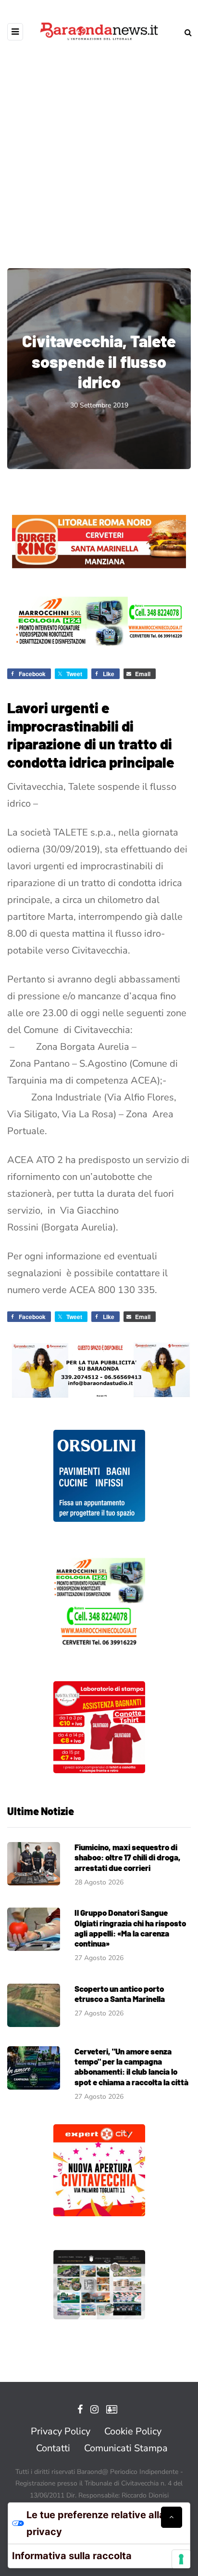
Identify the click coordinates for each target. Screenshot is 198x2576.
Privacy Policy (61, 2431)
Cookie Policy (133, 2431)
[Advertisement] (99, 147)
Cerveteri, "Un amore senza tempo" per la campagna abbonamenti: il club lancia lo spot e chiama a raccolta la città (131, 2066)
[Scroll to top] (172, 2517)
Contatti (53, 2448)
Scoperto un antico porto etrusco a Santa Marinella (120, 1994)
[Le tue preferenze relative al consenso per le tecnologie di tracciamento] (181, 2559)
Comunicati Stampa (126, 2448)
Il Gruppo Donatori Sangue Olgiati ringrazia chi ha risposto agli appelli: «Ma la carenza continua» (130, 1928)
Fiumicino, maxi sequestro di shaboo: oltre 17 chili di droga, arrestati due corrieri (128, 1857)
